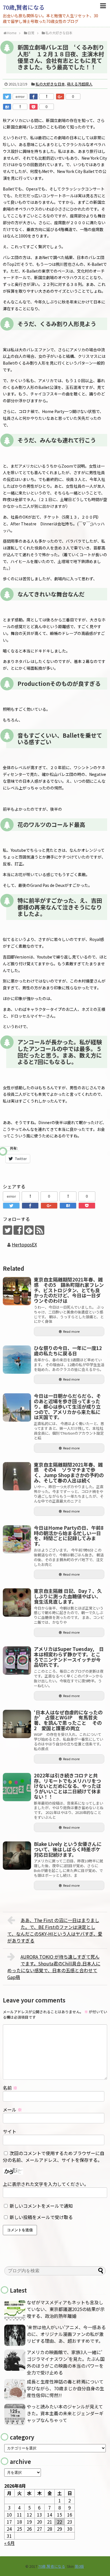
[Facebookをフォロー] (18, 1230)
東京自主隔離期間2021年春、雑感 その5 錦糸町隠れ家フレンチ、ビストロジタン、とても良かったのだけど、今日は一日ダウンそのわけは (69, 1290)
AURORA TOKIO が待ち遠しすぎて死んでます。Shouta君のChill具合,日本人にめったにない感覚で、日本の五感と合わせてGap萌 (54, 1967)
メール (12, 2109)
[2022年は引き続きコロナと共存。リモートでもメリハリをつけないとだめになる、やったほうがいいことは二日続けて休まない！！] (17, 1787)
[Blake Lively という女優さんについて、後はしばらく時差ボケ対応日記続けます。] (17, 1856)
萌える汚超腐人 (80, 84)
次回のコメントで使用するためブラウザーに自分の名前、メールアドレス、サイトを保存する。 (54, 2156)
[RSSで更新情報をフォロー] (40, 1230)
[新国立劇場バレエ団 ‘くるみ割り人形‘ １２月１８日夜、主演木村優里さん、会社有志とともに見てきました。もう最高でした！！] (7, 107)
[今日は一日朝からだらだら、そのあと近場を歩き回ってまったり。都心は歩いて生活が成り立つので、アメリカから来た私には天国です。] (17, 1407)
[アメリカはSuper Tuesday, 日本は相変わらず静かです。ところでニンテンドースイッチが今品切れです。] (17, 1661)
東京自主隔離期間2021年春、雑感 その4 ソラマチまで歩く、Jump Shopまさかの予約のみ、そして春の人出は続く (69, 1472)
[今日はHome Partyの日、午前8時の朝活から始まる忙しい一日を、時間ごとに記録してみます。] (17, 1539)
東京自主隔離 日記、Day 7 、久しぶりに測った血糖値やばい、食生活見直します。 (68, 1596)
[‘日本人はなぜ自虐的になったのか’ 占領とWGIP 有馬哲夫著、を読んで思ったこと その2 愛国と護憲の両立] (17, 1724)
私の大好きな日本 (50, 84)
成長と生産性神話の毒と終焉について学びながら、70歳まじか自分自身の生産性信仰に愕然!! (65, 2388)
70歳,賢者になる (24, 7)
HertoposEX (24, 1244)
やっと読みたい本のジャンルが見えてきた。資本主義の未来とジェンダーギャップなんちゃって (65, 2413)
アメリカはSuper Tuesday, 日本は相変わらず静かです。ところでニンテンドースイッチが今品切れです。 (69, 1657)
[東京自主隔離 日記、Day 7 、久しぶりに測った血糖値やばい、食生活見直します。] (17, 1602)
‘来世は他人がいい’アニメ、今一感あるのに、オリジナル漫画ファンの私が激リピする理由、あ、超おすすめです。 (66, 2334)
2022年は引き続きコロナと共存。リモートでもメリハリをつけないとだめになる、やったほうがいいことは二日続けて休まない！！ (67, 1786)
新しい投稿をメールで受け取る (41, 2217)
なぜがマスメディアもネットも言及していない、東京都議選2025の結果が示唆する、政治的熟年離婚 (66, 2309)
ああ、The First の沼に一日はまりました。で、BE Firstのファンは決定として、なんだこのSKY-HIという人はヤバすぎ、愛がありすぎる (55, 1930)
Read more (71, 1331)
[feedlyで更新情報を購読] (29, 1230)
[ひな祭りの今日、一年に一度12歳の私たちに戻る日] (17, 1360)
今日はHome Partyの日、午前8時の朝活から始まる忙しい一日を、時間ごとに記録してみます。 (69, 1536)
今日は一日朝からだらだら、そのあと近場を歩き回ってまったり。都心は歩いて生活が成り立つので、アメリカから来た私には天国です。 (67, 1406)
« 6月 (9, 2543)
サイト (10, 2131)
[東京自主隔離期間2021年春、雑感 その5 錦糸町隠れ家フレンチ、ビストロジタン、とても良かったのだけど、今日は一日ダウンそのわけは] (17, 1291)
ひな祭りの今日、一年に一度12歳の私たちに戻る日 (68, 1351)
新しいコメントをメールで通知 (41, 2206)
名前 (10, 2088)
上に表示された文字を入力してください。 (46, 2184)
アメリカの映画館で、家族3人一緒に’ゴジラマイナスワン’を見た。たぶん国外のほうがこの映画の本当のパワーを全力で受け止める (66, 2362)
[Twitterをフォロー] (7, 1230)
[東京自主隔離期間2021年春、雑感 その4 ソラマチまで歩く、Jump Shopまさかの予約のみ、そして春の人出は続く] (17, 1476)
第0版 (79, 2566)
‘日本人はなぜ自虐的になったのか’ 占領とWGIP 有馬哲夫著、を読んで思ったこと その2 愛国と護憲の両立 (68, 1720)
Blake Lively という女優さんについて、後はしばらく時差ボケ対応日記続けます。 (68, 1849)
